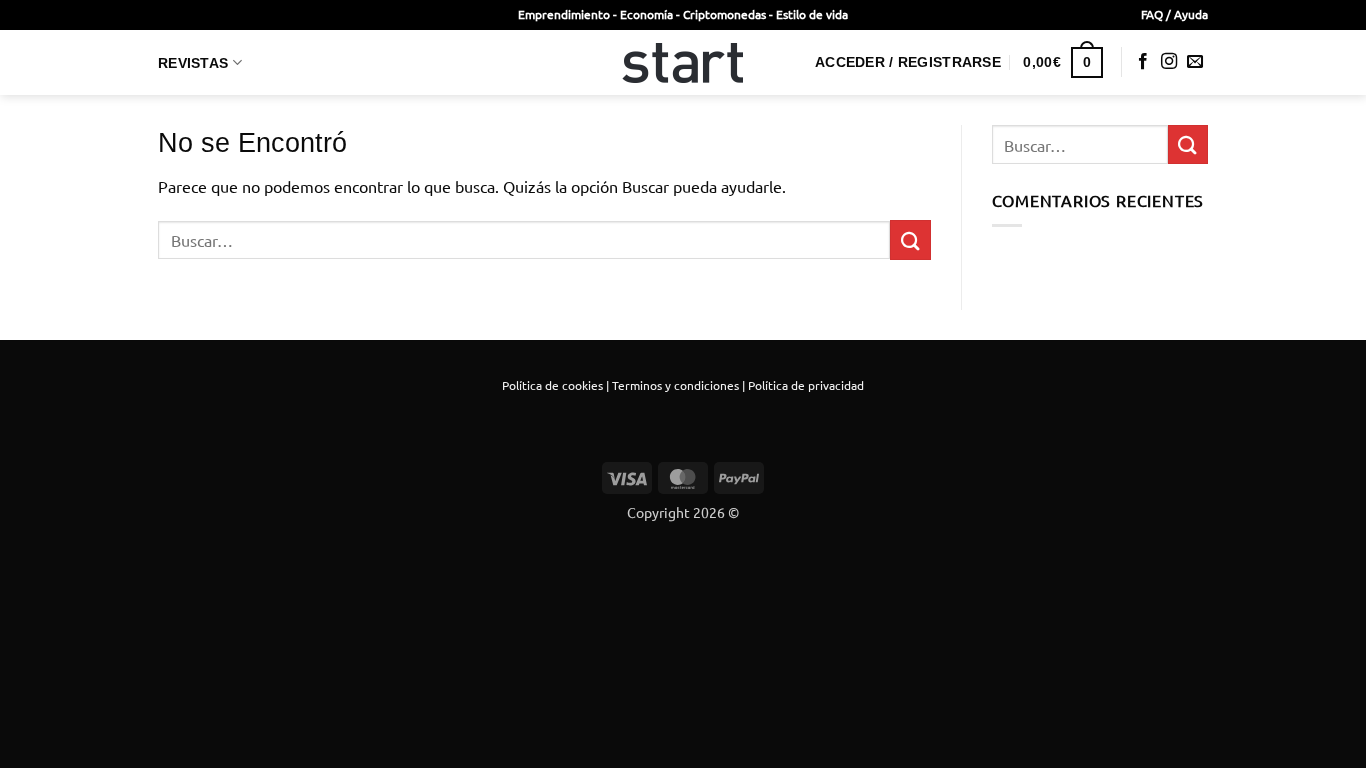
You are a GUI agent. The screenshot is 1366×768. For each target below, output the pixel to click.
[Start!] (683, 63)
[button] (908, 62)
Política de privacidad (806, 385)
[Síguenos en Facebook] (1143, 62)
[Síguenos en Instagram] (1169, 62)
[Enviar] (910, 239)
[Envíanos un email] (1195, 62)
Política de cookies (552, 385)
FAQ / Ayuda (1174, 14)
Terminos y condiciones (675, 385)
